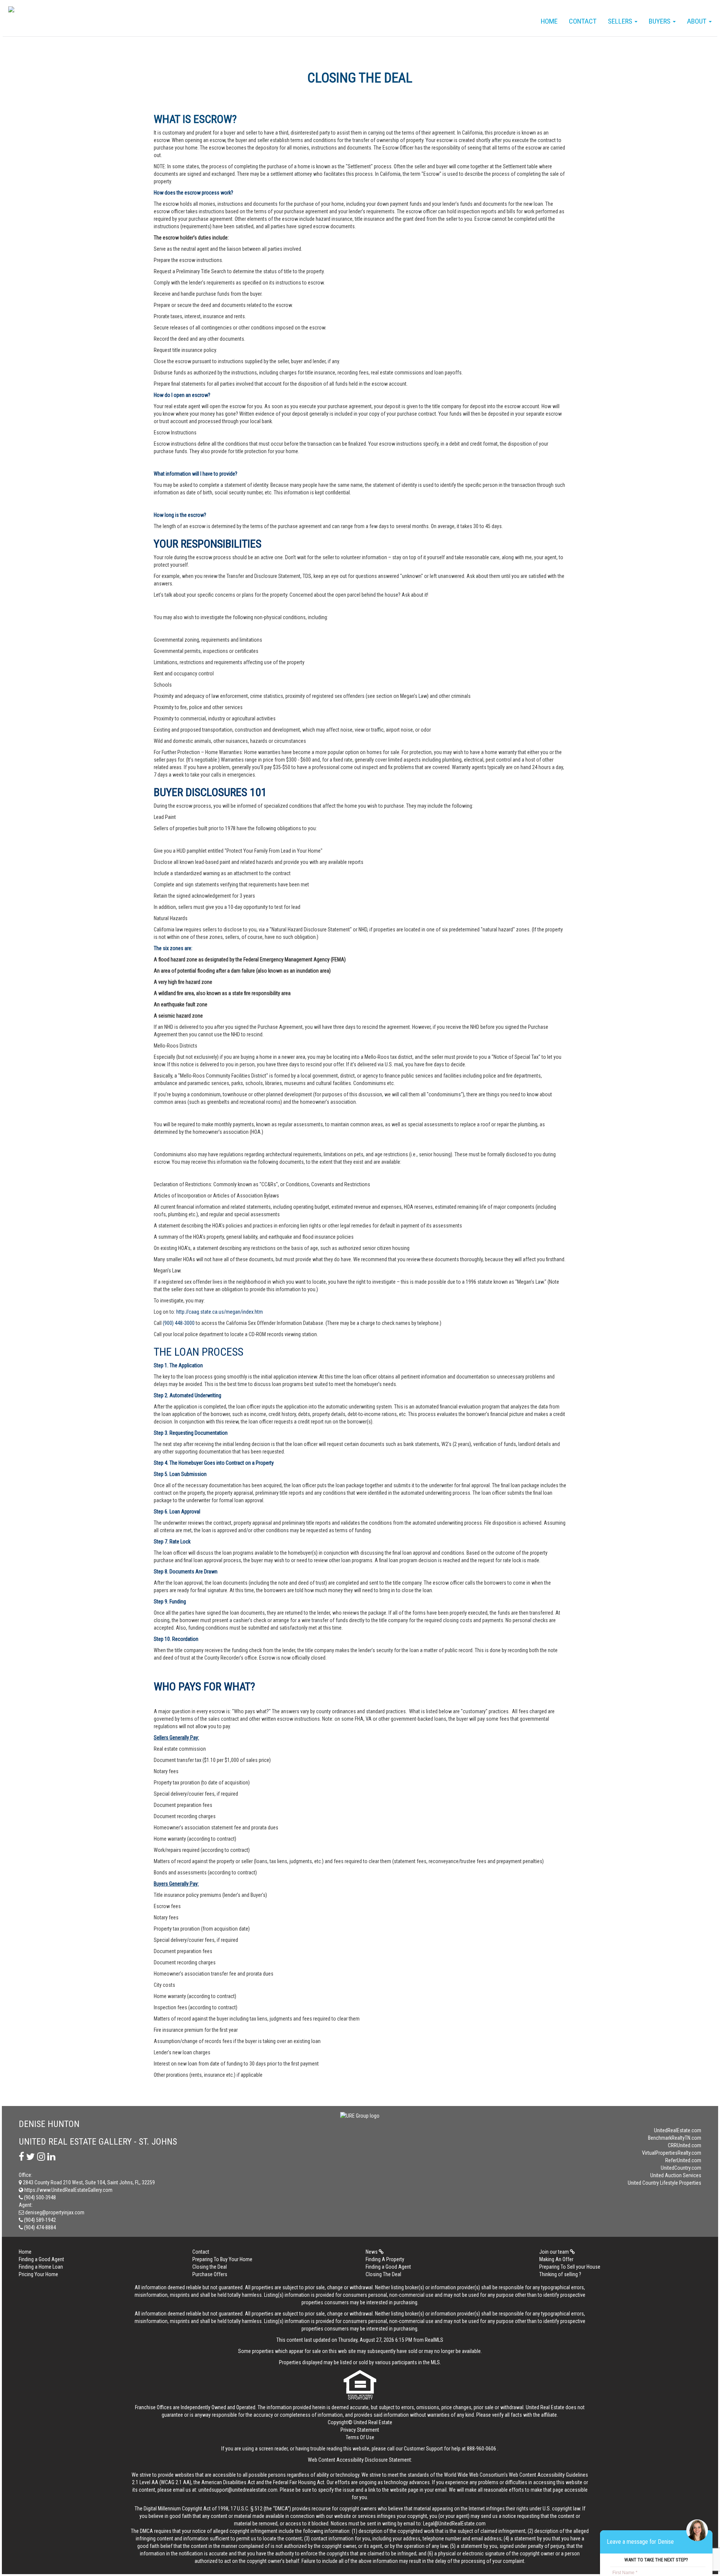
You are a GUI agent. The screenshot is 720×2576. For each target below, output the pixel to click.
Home (549, 21)
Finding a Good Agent (41, 2259)
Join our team (555, 2252)
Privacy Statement (360, 2430)
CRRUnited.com (685, 2145)
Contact (583, 21)
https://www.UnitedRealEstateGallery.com (68, 2190)
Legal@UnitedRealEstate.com (454, 2524)
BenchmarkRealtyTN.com (675, 2138)
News (372, 2252)
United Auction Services (676, 2175)
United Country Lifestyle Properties (664, 2183)
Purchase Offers (210, 2274)
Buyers (660, 21)
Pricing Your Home (38, 2274)
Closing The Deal (383, 2274)
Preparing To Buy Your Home (222, 2259)
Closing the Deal (210, 2267)
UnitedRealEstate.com (678, 2130)
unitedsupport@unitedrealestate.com (238, 2490)
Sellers (621, 21)
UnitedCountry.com (681, 2168)
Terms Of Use (360, 2437)
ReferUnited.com (683, 2160)
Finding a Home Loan (41, 2267)
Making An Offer (556, 2259)
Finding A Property (385, 2259)
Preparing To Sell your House (570, 2267)
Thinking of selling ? (560, 2274)
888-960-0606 (481, 2449)
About (697, 21)
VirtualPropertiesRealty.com (672, 2153)
